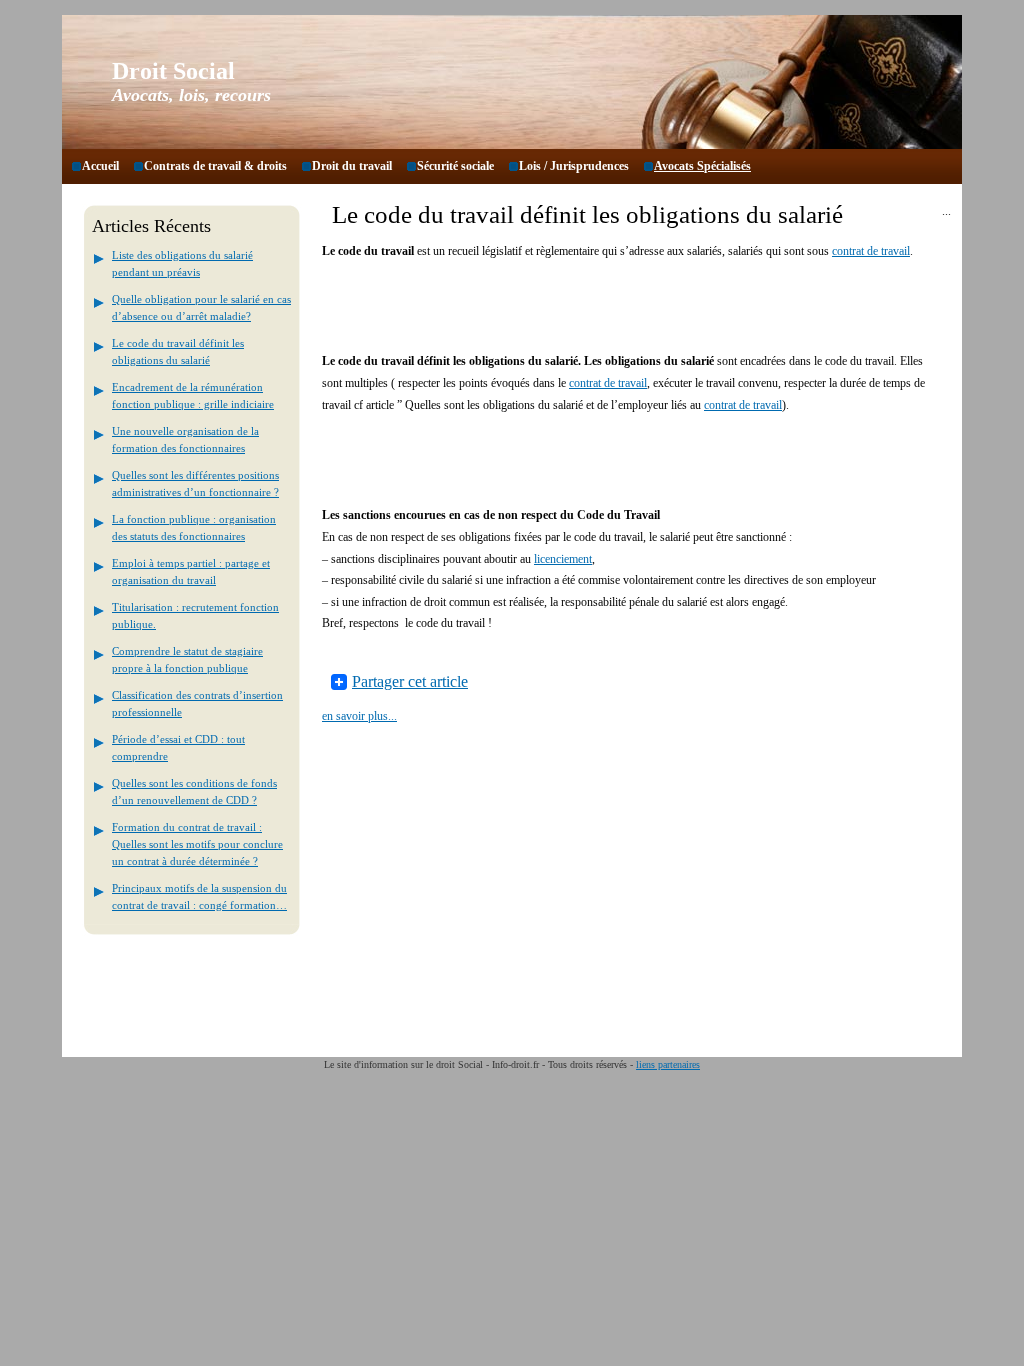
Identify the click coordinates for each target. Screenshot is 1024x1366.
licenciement (563, 559)
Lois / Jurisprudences (574, 166)
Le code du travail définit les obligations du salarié (587, 214)
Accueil (100, 166)
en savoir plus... (359, 716)
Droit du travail (352, 166)
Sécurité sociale (455, 166)
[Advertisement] (556, 314)
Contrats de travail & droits (215, 166)
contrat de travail (871, 251)
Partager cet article (410, 682)
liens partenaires (668, 1064)
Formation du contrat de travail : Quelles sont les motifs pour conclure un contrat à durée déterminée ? (197, 844)
